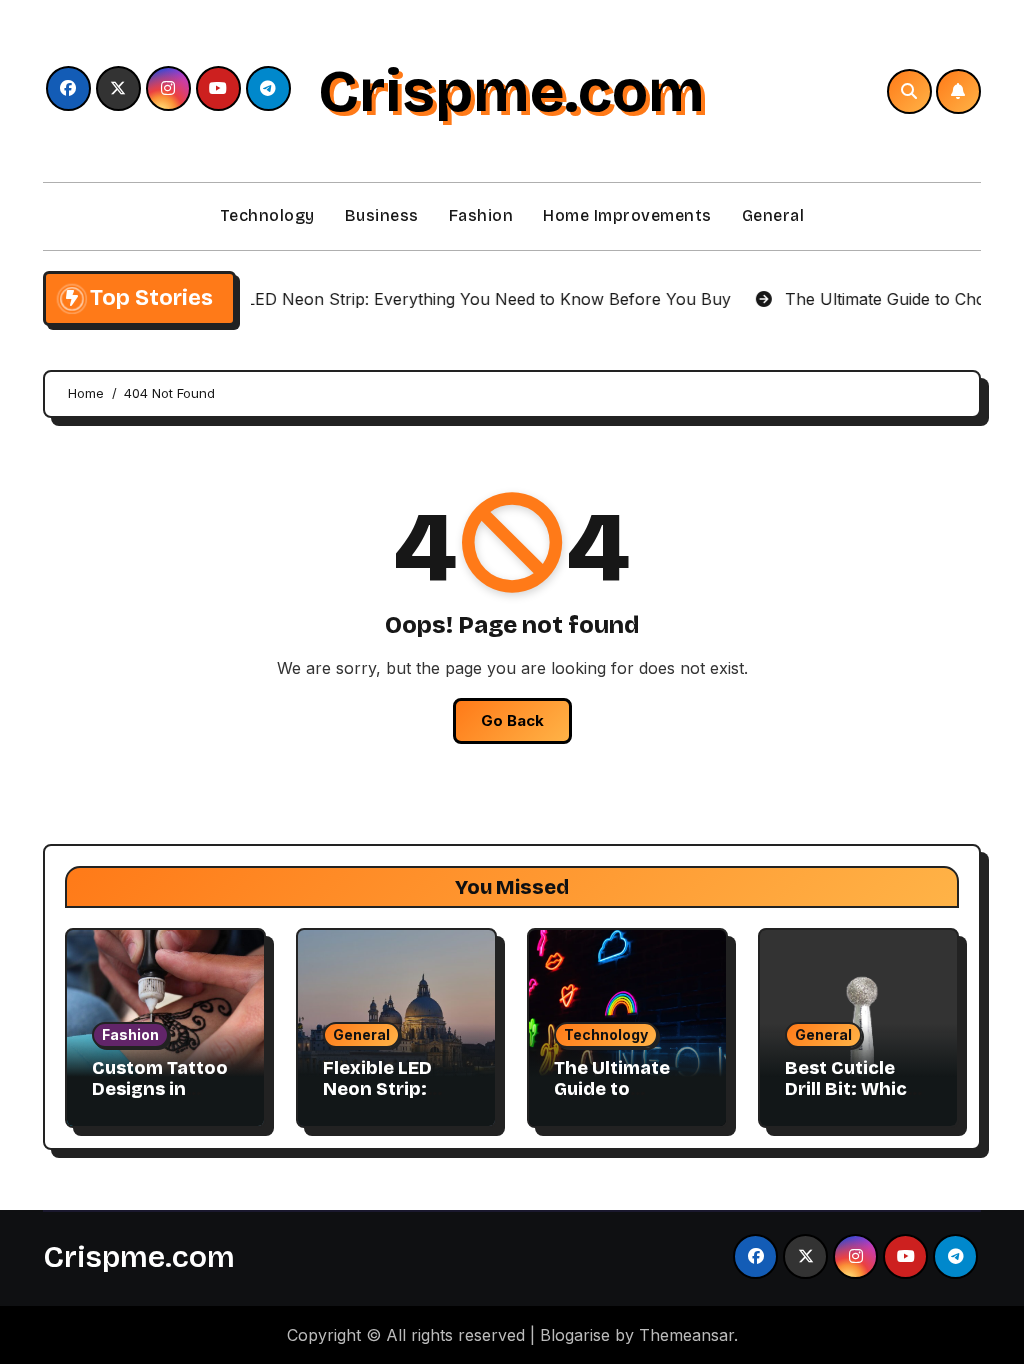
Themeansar (686, 1335)
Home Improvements (627, 215)
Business (382, 215)
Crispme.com (511, 91)
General (773, 215)
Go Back (512, 720)
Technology (267, 215)
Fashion (481, 215)
